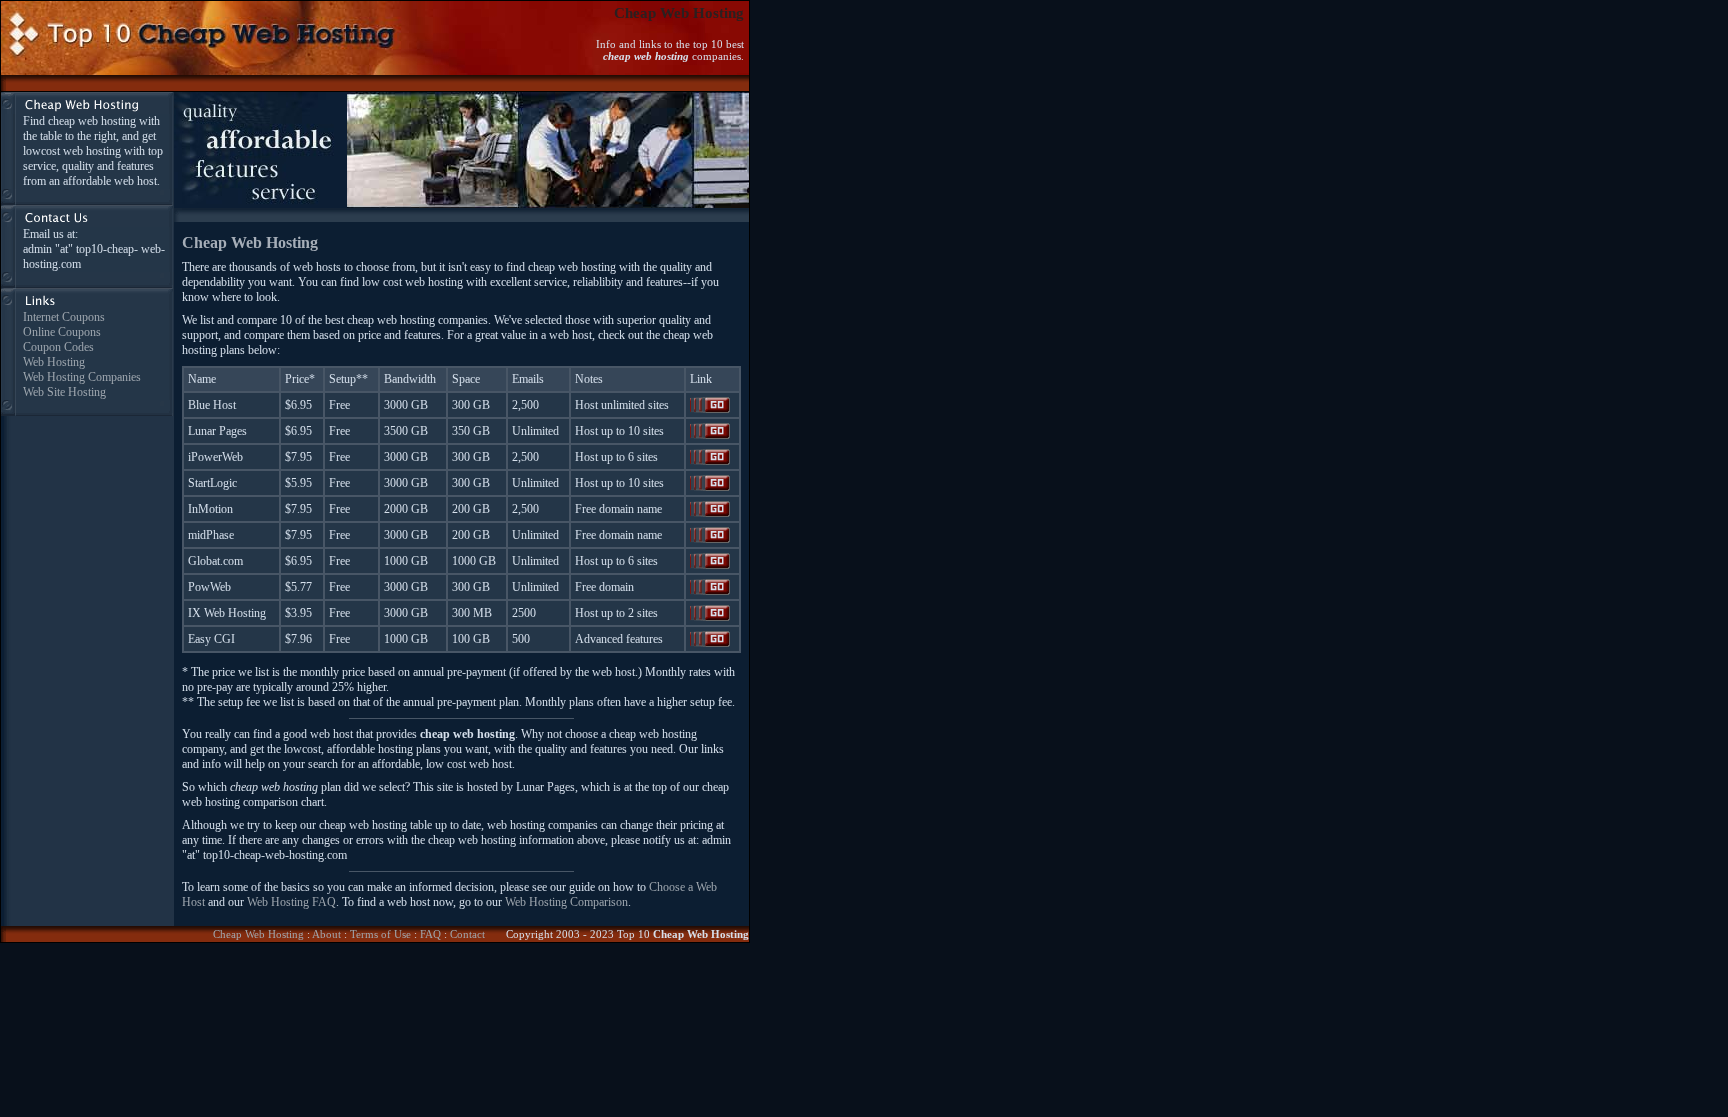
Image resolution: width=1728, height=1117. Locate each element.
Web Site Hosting (64, 392)
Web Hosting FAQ (291, 902)
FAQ (430, 934)
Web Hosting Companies (82, 377)
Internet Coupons (64, 317)
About (326, 934)
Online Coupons (62, 332)
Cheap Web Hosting (258, 934)
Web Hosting (54, 362)
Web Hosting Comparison (566, 902)
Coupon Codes (58, 347)
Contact (467, 934)
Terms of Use (380, 934)
